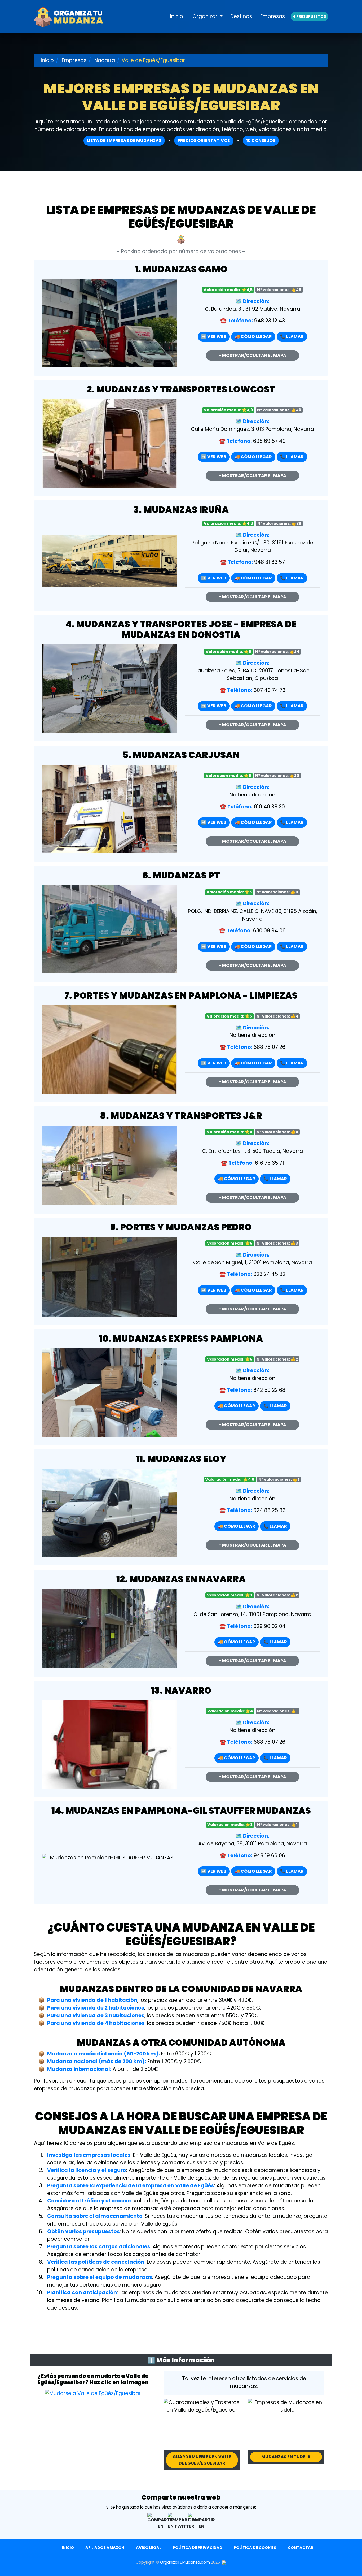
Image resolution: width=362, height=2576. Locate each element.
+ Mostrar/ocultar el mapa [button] (252, 355)
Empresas (273, 16)
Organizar (206, 16)
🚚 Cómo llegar (253, 337)
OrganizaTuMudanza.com (185, 2562)
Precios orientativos (204, 140)
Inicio (177, 16)
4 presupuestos (309, 16)
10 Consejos (261, 140)
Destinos (241, 16)
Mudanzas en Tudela (286, 2457)
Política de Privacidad (198, 2548)
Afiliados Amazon (105, 2548)
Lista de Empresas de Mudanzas (124, 140)
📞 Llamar (292, 337)
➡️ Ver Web (214, 337)
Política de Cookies (255, 2548)
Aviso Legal (149, 2548)
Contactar (301, 2548)
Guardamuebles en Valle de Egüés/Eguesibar (202, 2460)
